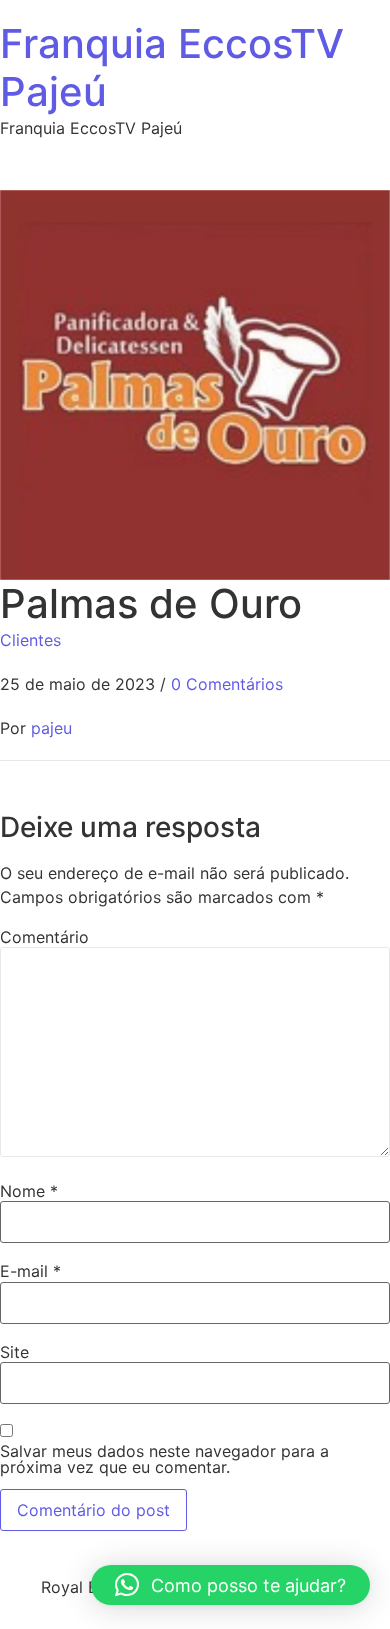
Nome (29, 1191)
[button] (230, 1585)
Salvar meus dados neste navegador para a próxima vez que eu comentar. (164, 1459)
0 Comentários (227, 684)
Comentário (44, 937)
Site (14, 1352)
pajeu (51, 728)
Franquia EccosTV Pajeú (172, 67)
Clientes (30, 640)
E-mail (30, 1271)
